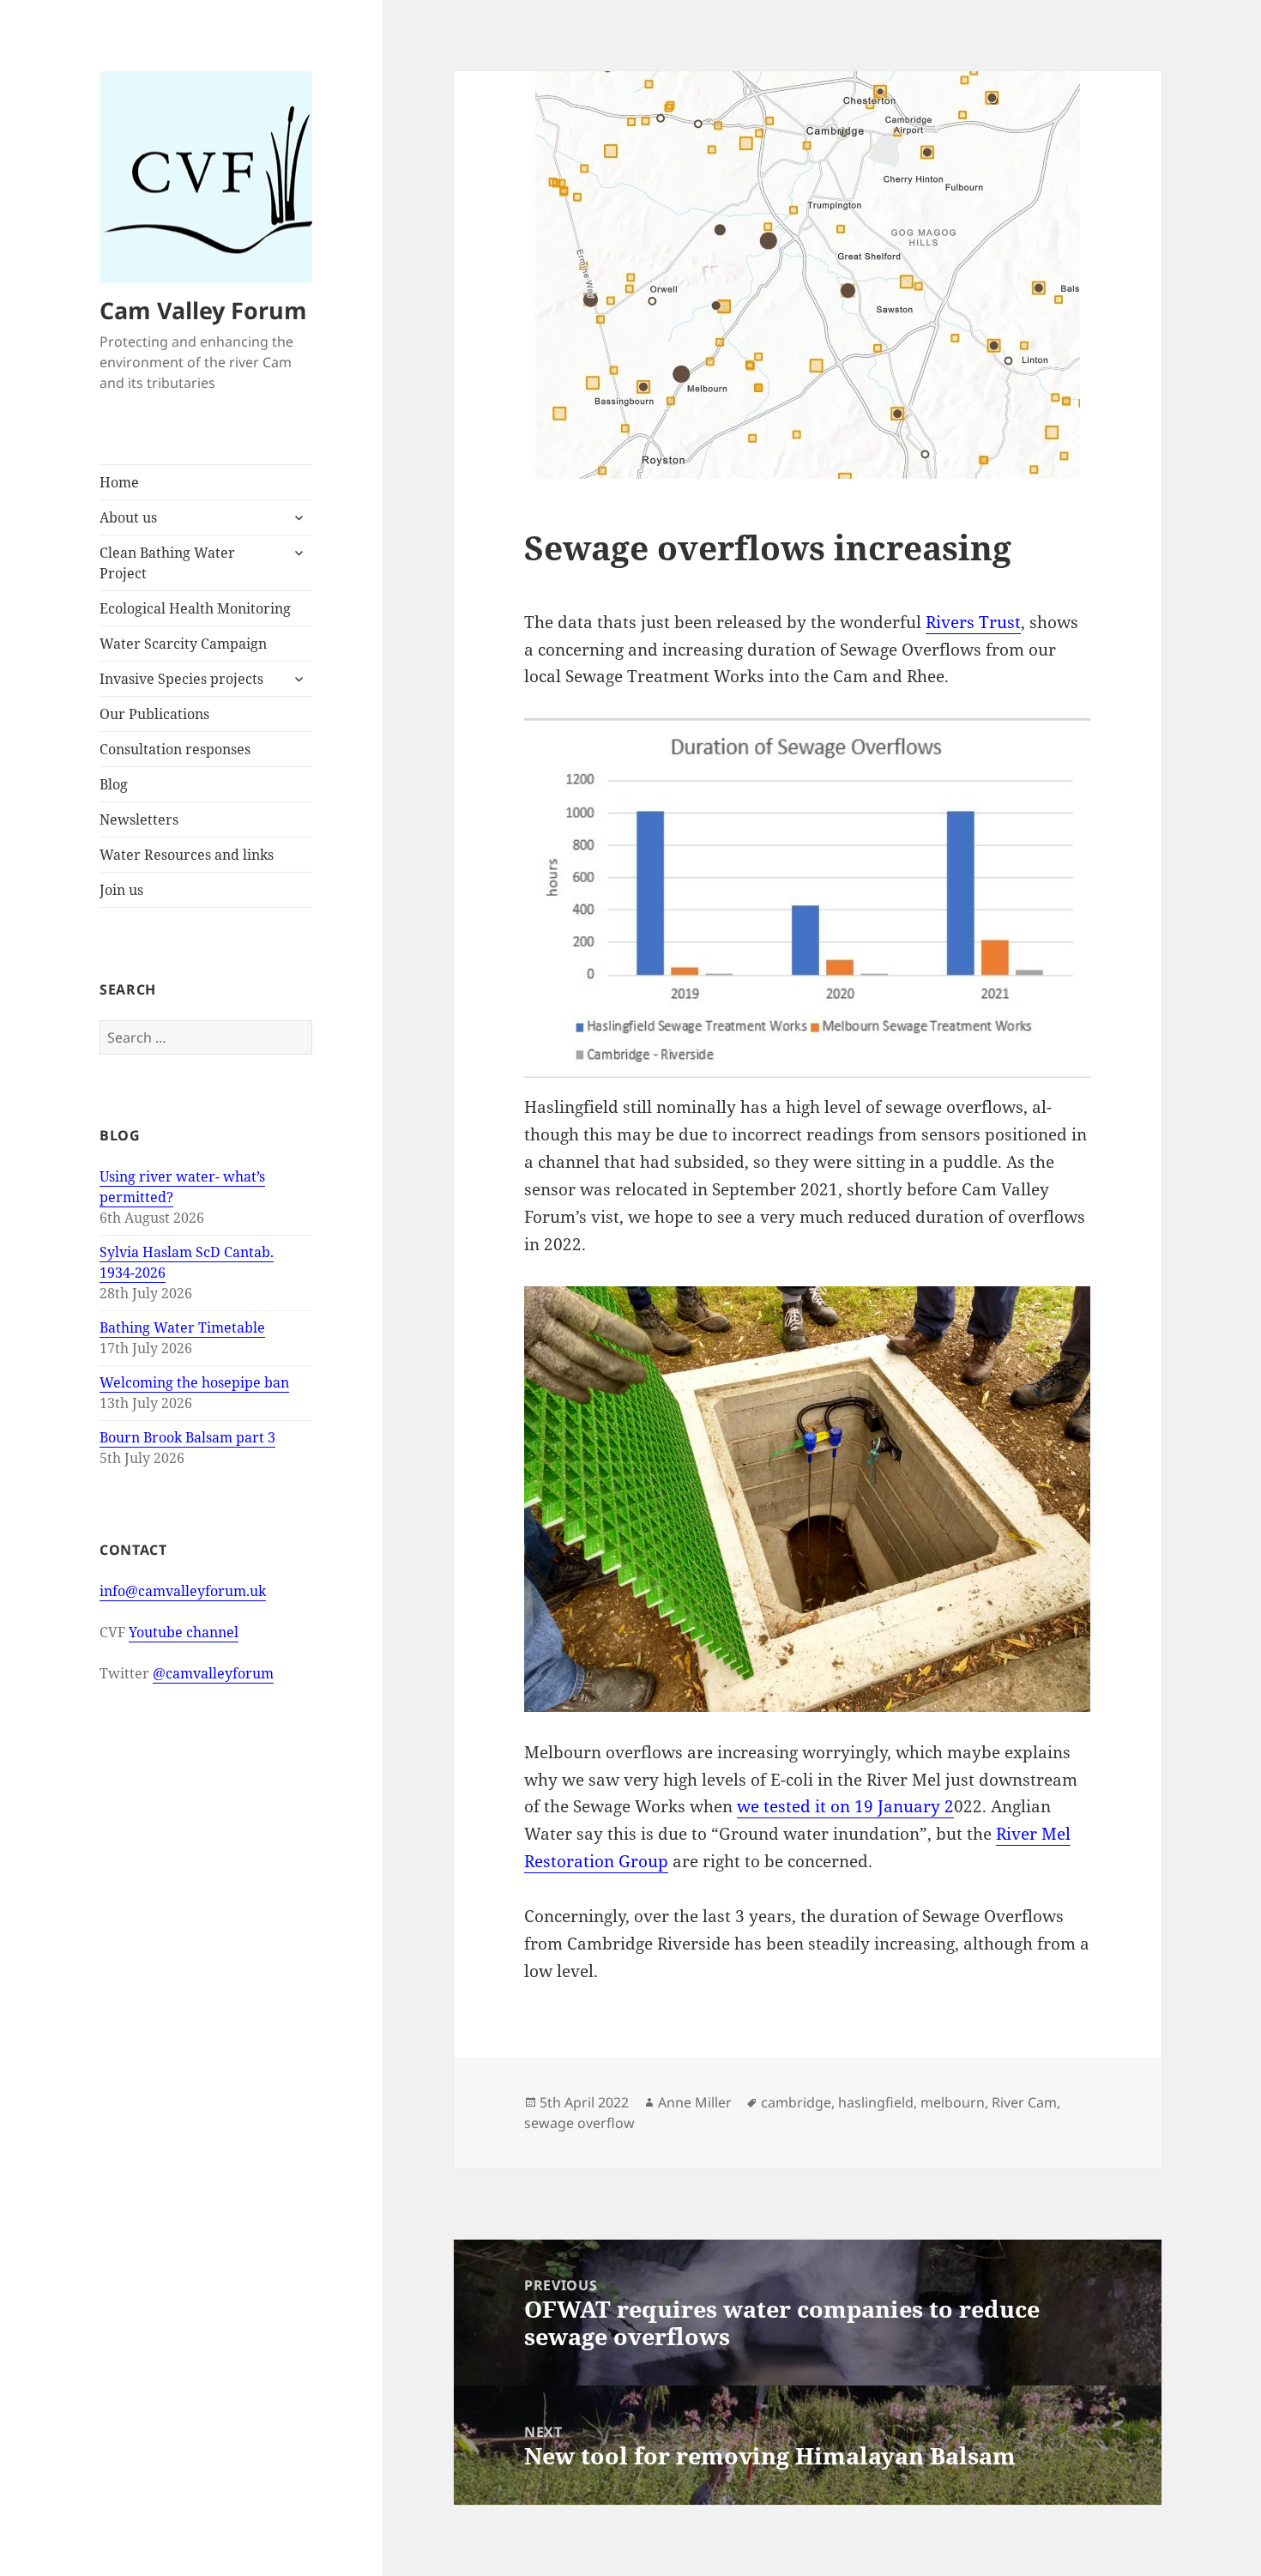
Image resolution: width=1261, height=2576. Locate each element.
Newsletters (139, 819)
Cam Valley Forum (203, 310)
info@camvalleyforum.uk (183, 1591)
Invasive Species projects (181, 679)
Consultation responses (175, 749)
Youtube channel (184, 1632)
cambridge (796, 2102)
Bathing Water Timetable (182, 1327)
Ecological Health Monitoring (195, 608)
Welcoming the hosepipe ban (194, 1382)
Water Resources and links (187, 855)
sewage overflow (579, 2123)
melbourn (953, 2102)
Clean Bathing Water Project (167, 563)
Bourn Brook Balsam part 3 (187, 1437)
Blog (114, 784)
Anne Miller (695, 2102)
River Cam (1024, 2102)
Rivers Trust (973, 622)
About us (128, 517)
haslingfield (876, 2102)
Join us (121, 890)
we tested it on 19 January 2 (845, 1806)
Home (119, 482)
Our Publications (154, 714)
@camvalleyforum (213, 1673)
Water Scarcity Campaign (183, 644)
